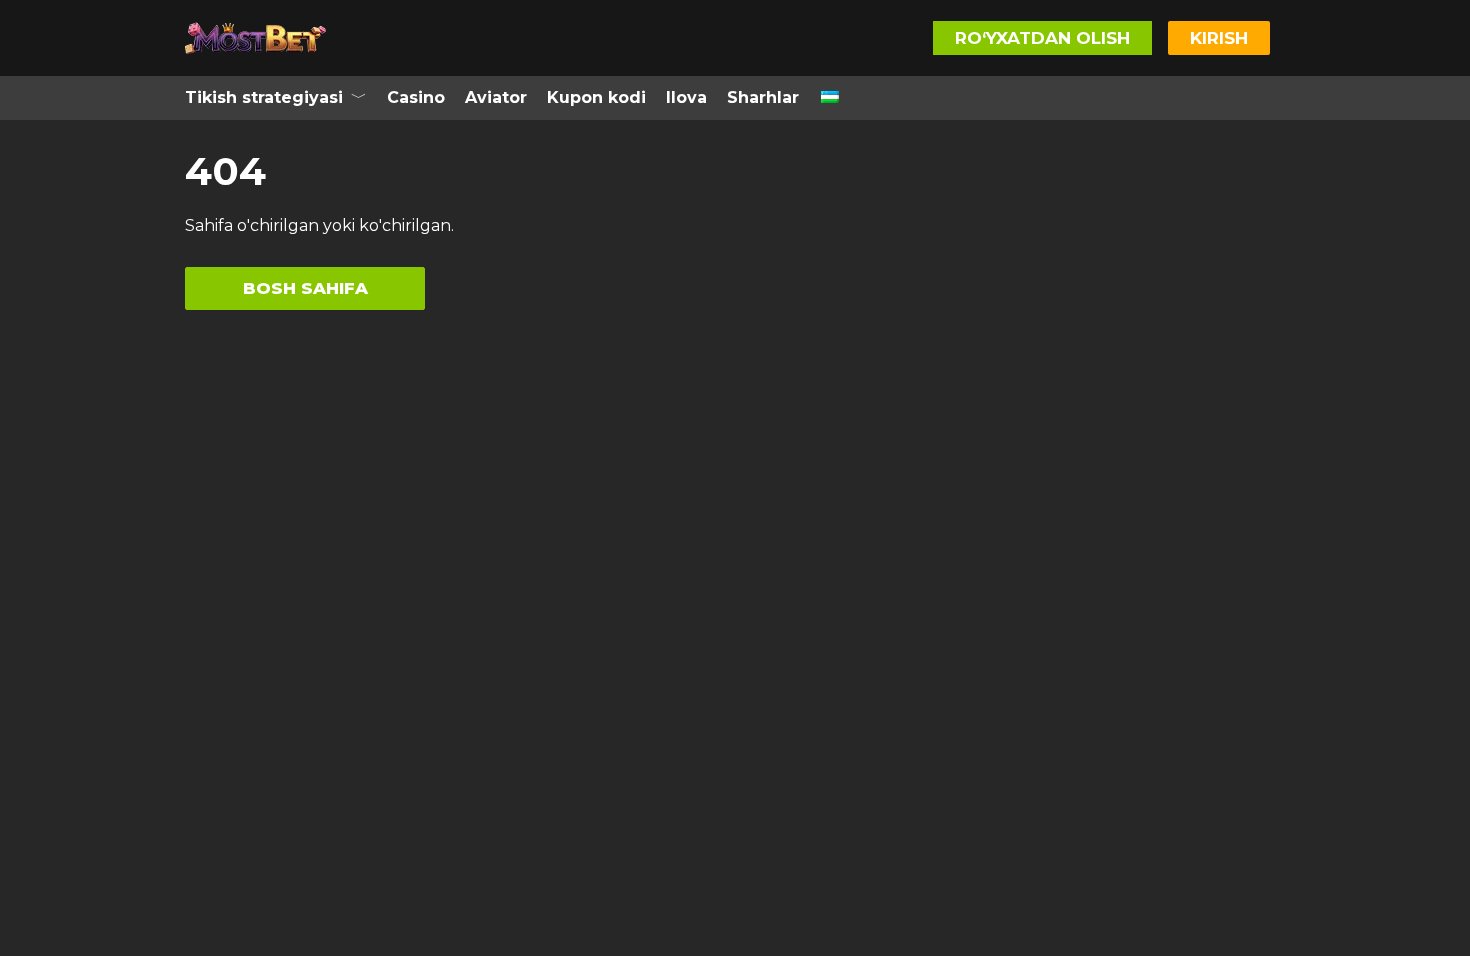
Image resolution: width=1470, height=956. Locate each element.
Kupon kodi (596, 97)
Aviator (496, 97)
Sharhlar (763, 97)
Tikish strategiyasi (264, 97)
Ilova (686, 97)
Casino (416, 97)
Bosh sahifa (305, 288)
